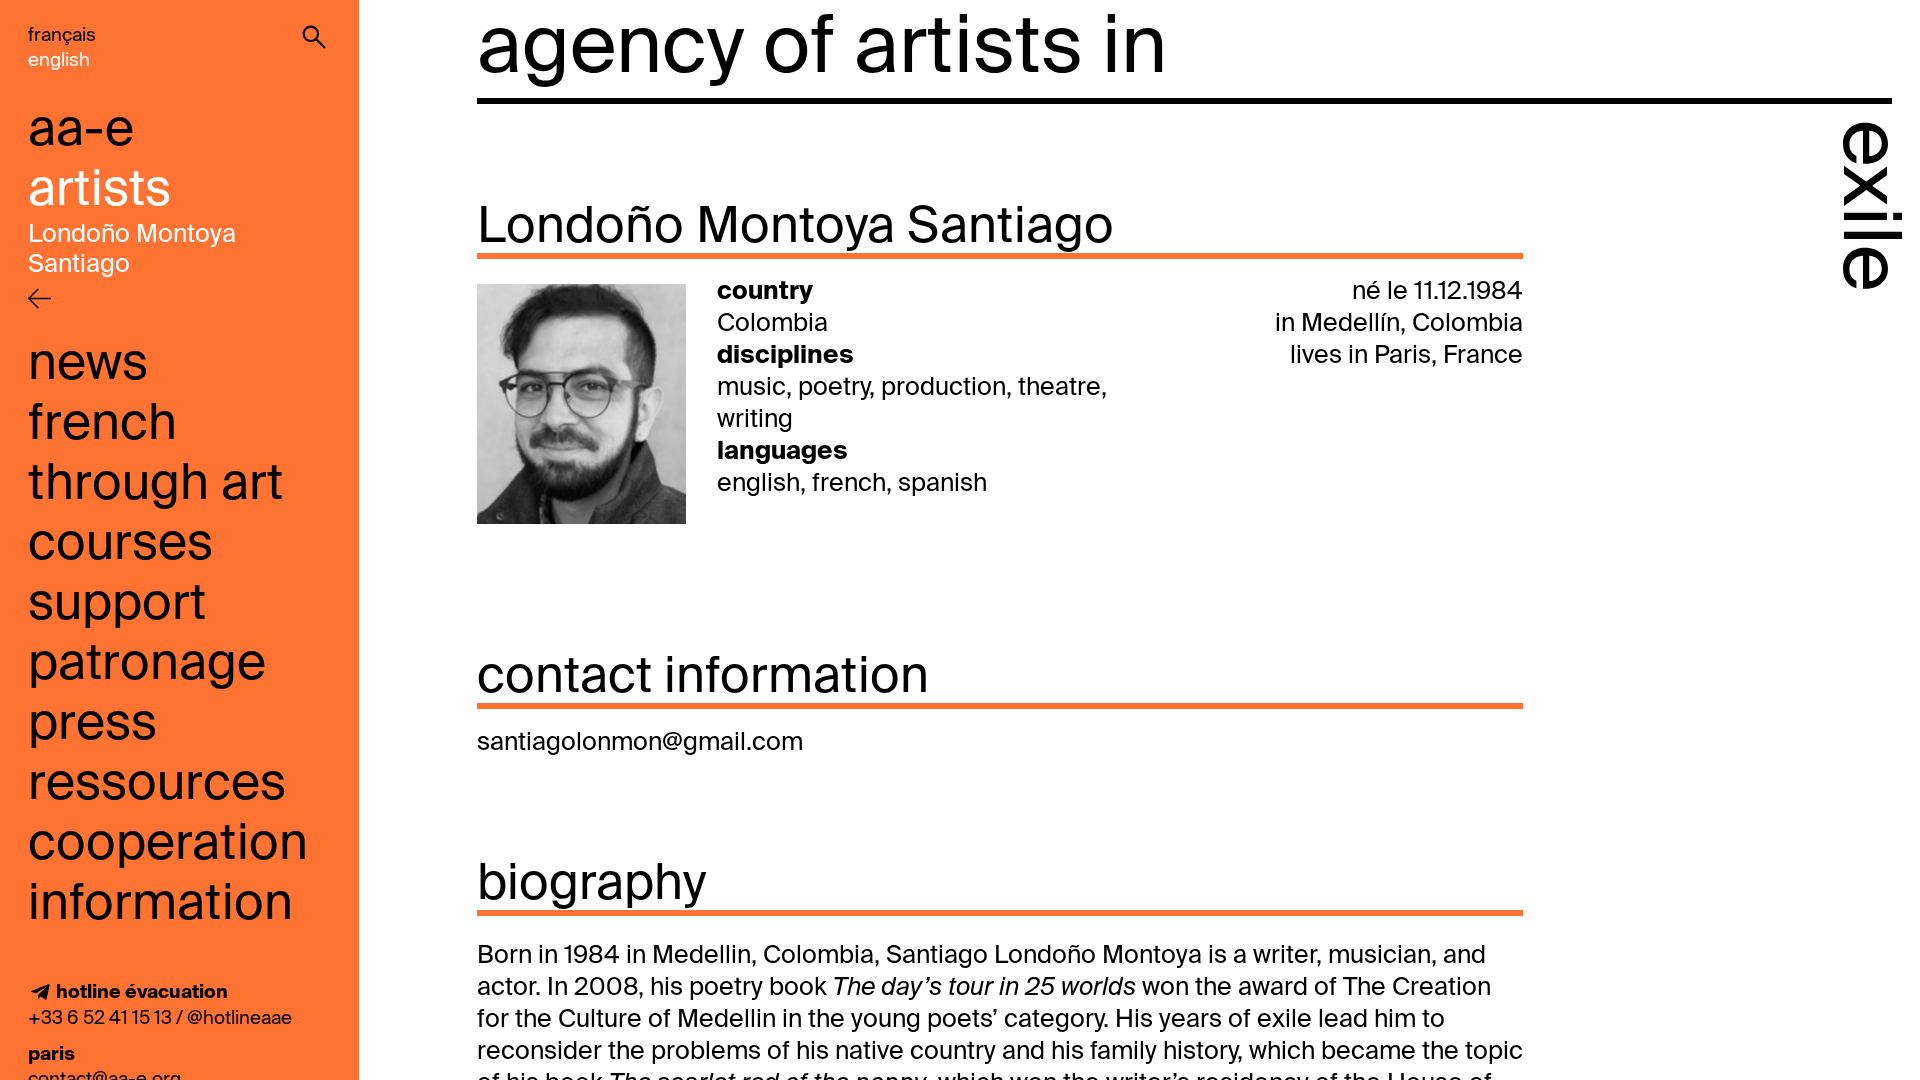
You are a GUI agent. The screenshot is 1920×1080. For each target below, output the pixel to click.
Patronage (147, 665)
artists (99, 191)
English (59, 60)
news (88, 365)
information (160, 905)
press (92, 725)
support (117, 605)
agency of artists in (822, 50)
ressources (157, 785)
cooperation (168, 845)
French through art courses (155, 485)
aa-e (81, 131)
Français (62, 35)
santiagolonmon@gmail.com (640, 743)
